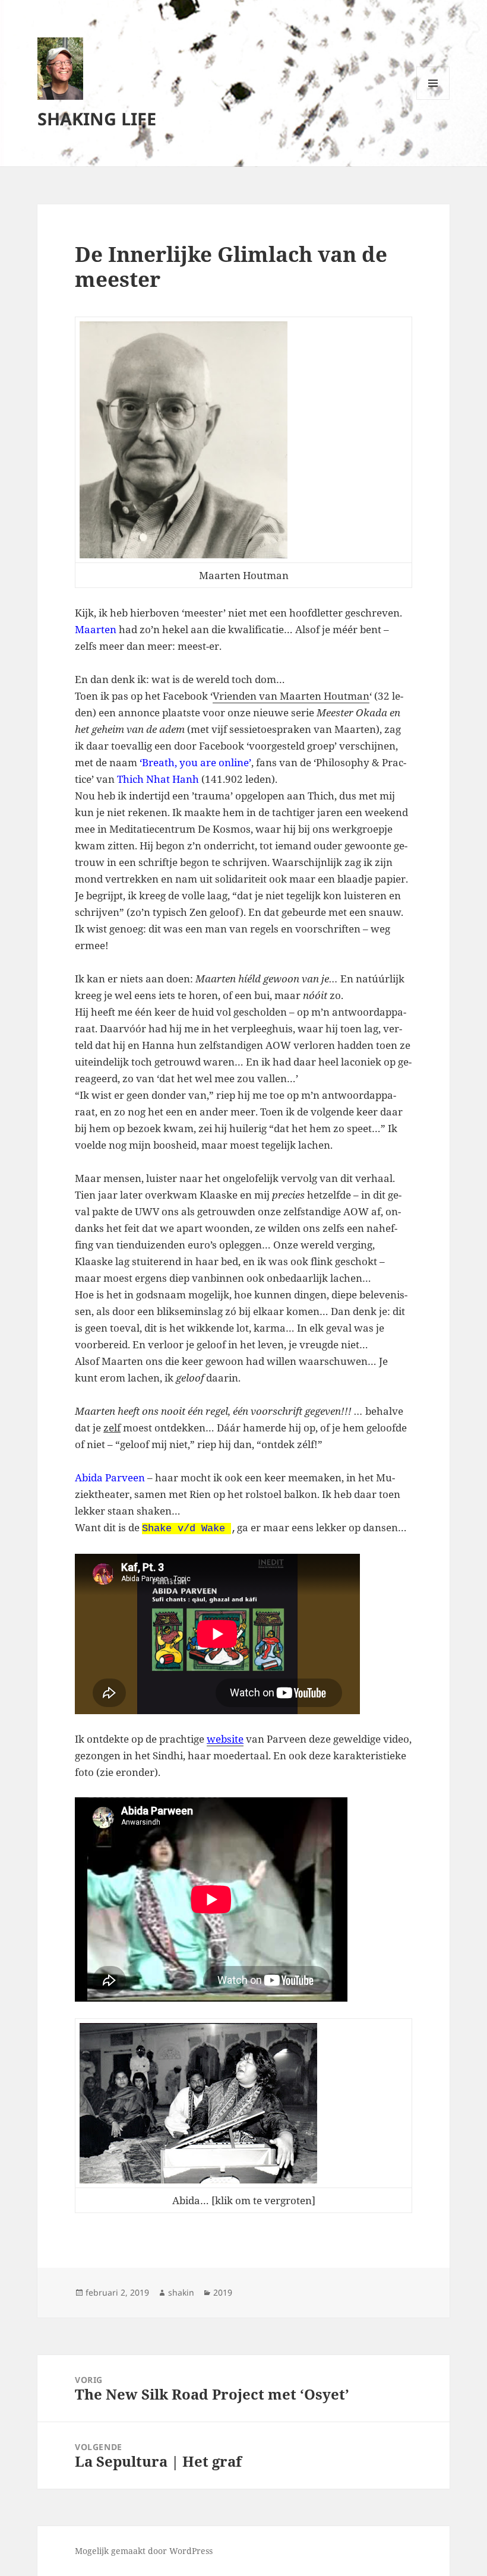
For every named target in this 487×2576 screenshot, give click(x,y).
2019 (223, 2292)
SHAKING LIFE (97, 118)
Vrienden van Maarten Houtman (291, 696)
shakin (181, 2292)
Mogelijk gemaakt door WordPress (144, 2551)
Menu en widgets (433, 99)
